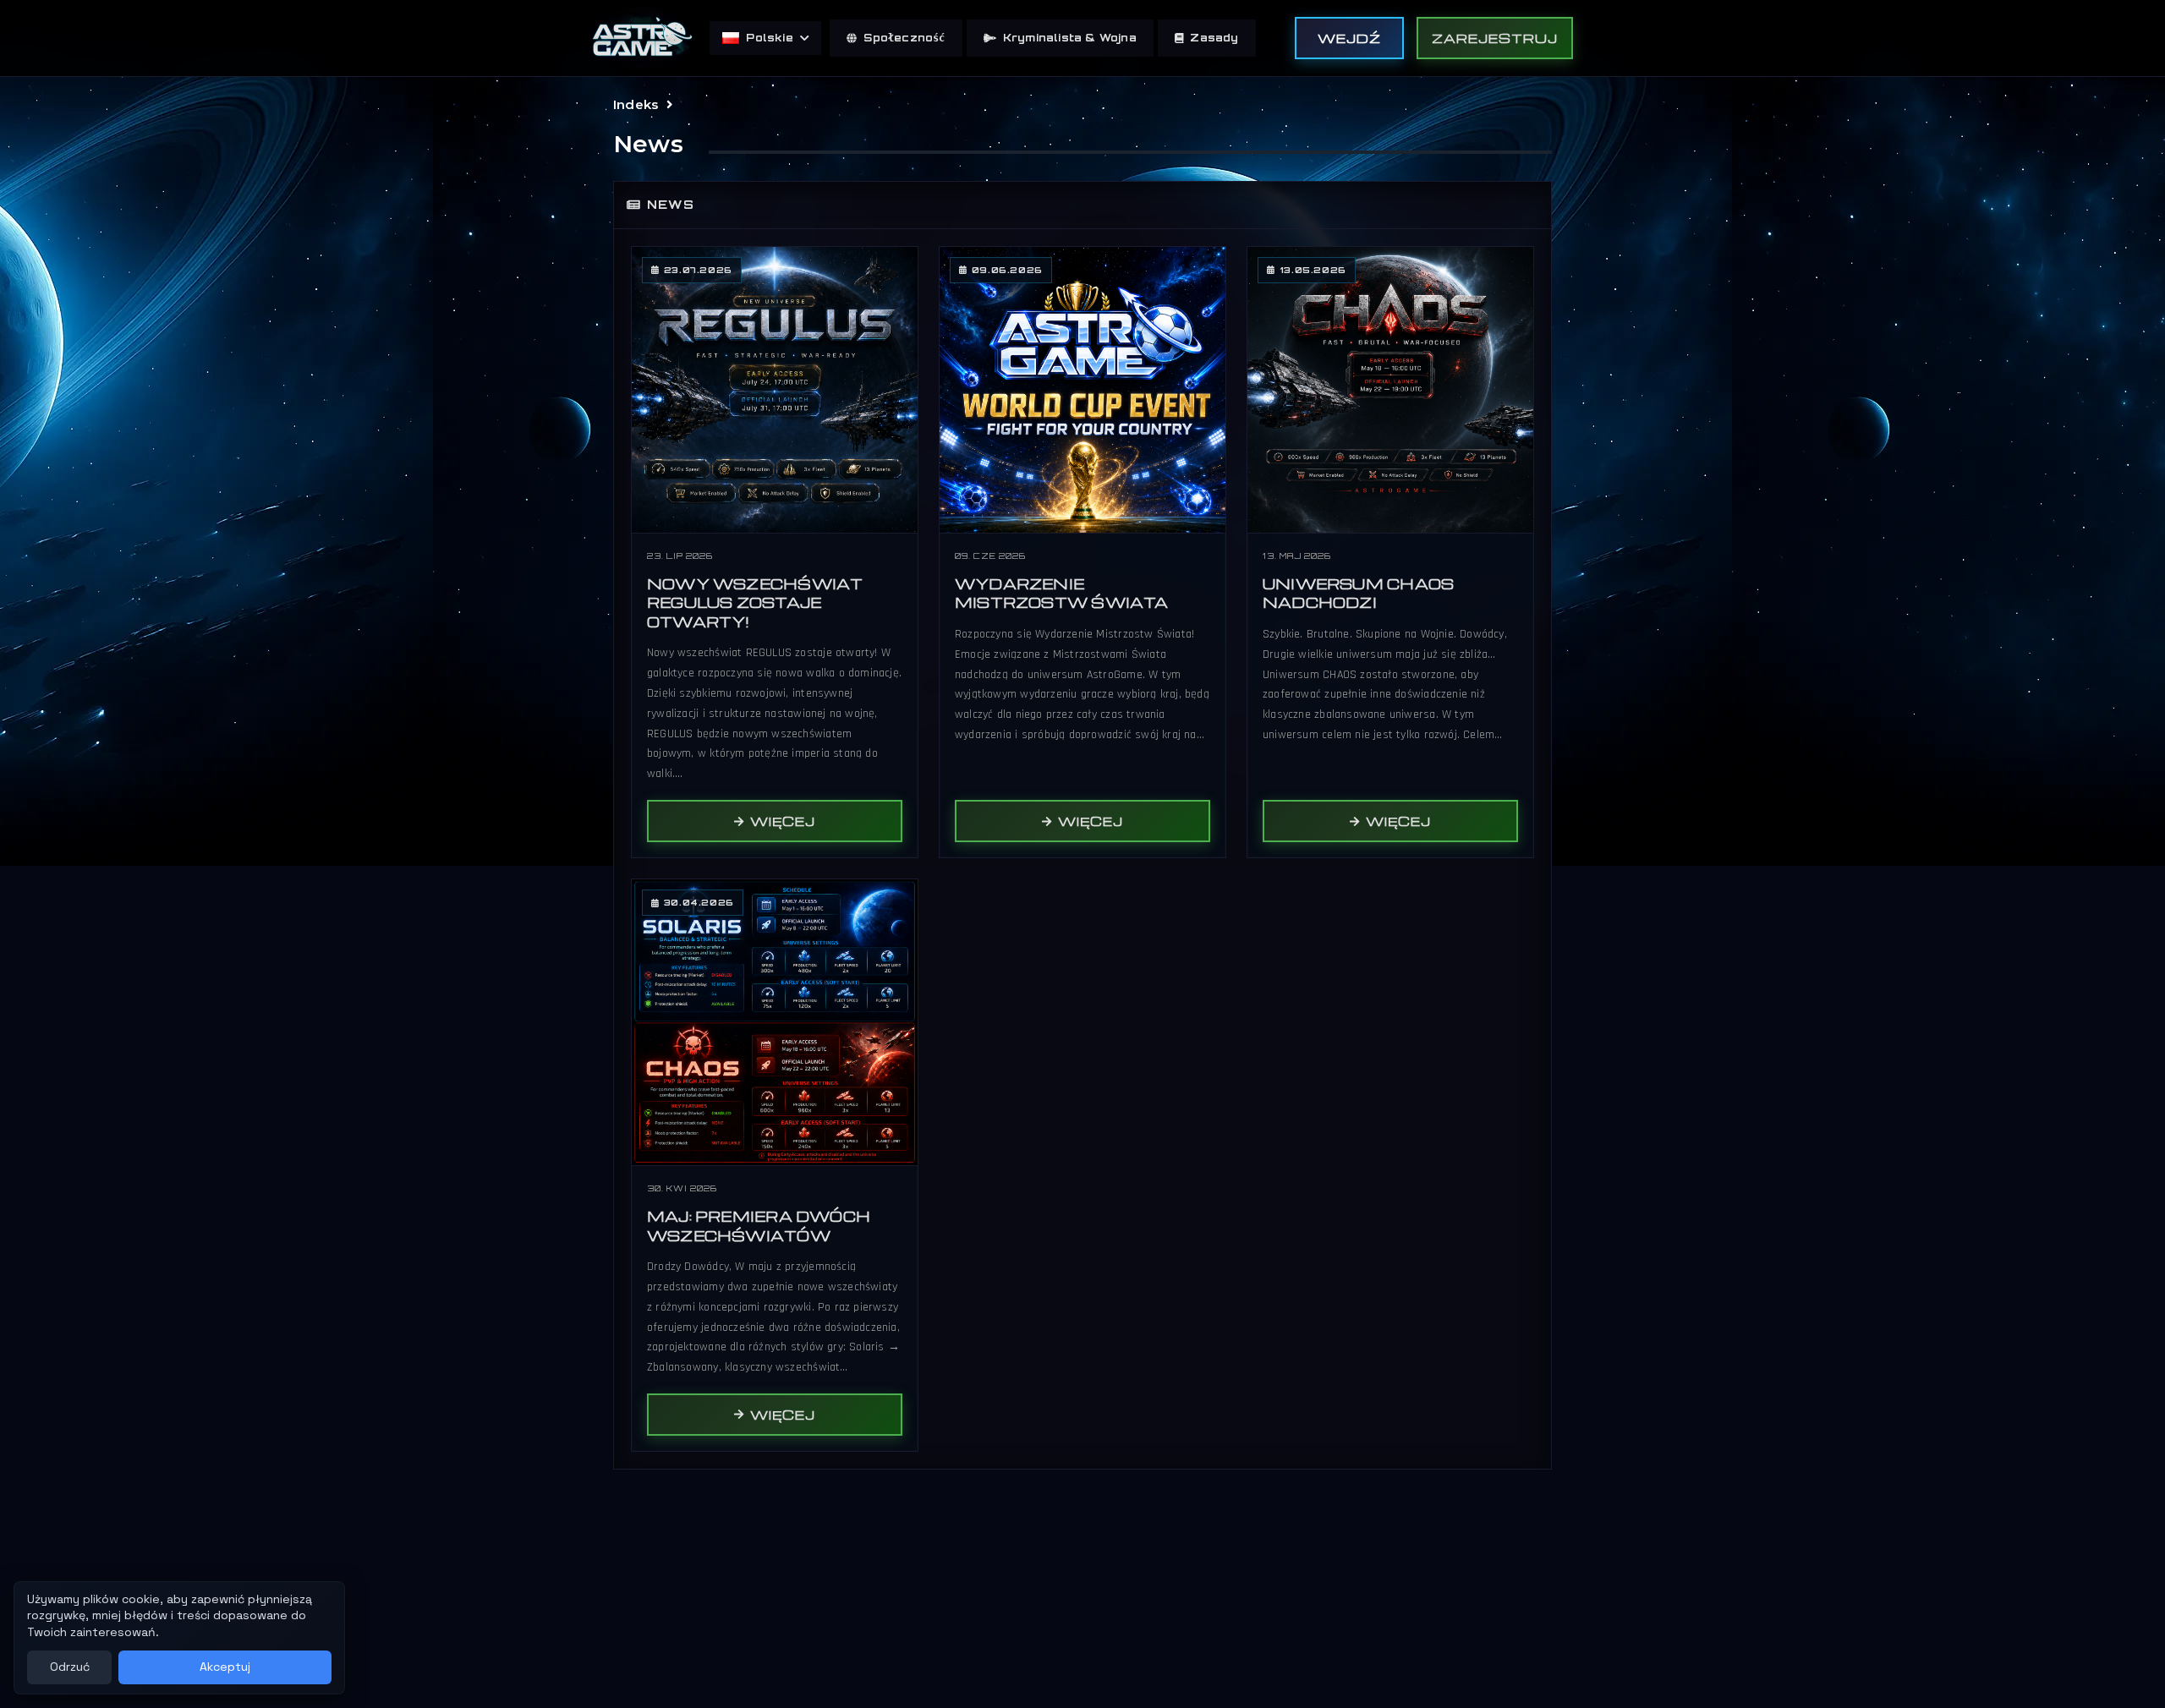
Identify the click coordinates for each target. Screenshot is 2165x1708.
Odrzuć (70, 1667)
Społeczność (904, 38)
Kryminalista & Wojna (1070, 38)
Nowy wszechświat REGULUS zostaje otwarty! (755, 603)
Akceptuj (225, 1667)
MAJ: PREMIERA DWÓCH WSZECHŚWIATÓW (759, 1226)
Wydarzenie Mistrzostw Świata (1062, 594)
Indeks (636, 104)
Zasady (1214, 38)
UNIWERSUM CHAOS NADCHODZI (1358, 594)
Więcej (783, 821)
